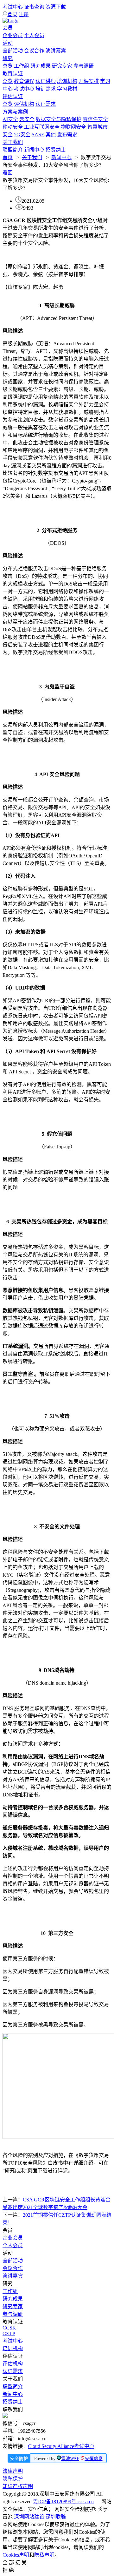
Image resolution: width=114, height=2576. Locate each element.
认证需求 (46, 104)
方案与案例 (15, 112)
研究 (8, 58)
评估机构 (24, 104)
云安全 (27, 119)
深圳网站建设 (29, 2517)
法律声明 (13, 2471)
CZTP (9, 2333)
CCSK (9, 2328)
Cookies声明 (16, 2555)
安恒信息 (94, 2459)
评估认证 (13, 96)
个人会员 (34, 35)
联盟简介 (13, 150)
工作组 (22, 66)
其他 (51, 135)
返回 (8, 173)
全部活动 (13, 51)
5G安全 (22, 135)
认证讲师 (46, 81)
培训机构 (67, 81)
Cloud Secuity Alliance (51, 2446)
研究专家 (62, 66)
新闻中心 (34, 150)
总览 (8, 66)
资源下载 (56, 7)
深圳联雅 (56, 2517)
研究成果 (41, 66)
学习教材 (67, 89)
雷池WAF (70, 2459)
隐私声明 (44, 2555)
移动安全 (13, 127)
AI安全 (10, 119)
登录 (12, 14)
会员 (8, 28)
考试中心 (13, 7)
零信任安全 (95, 119)
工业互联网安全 (42, 127)
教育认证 (13, 74)
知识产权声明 (18, 2486)
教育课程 (24, 81)
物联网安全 (73, 127)
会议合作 (34, 51)
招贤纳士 (56, 150)
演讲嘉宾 (56, 51)
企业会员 (13, 35)
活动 (8, 43)
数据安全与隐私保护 (59, 119)
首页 (8, 157)
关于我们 (13, 142)
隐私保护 (13, 2479)
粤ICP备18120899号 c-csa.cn (63, 2502)
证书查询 (34, 7)
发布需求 (67, 135)
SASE (38, 135)
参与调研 (84, 66)
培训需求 (46, 89)
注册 (24, 14)
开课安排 (89, 81)
